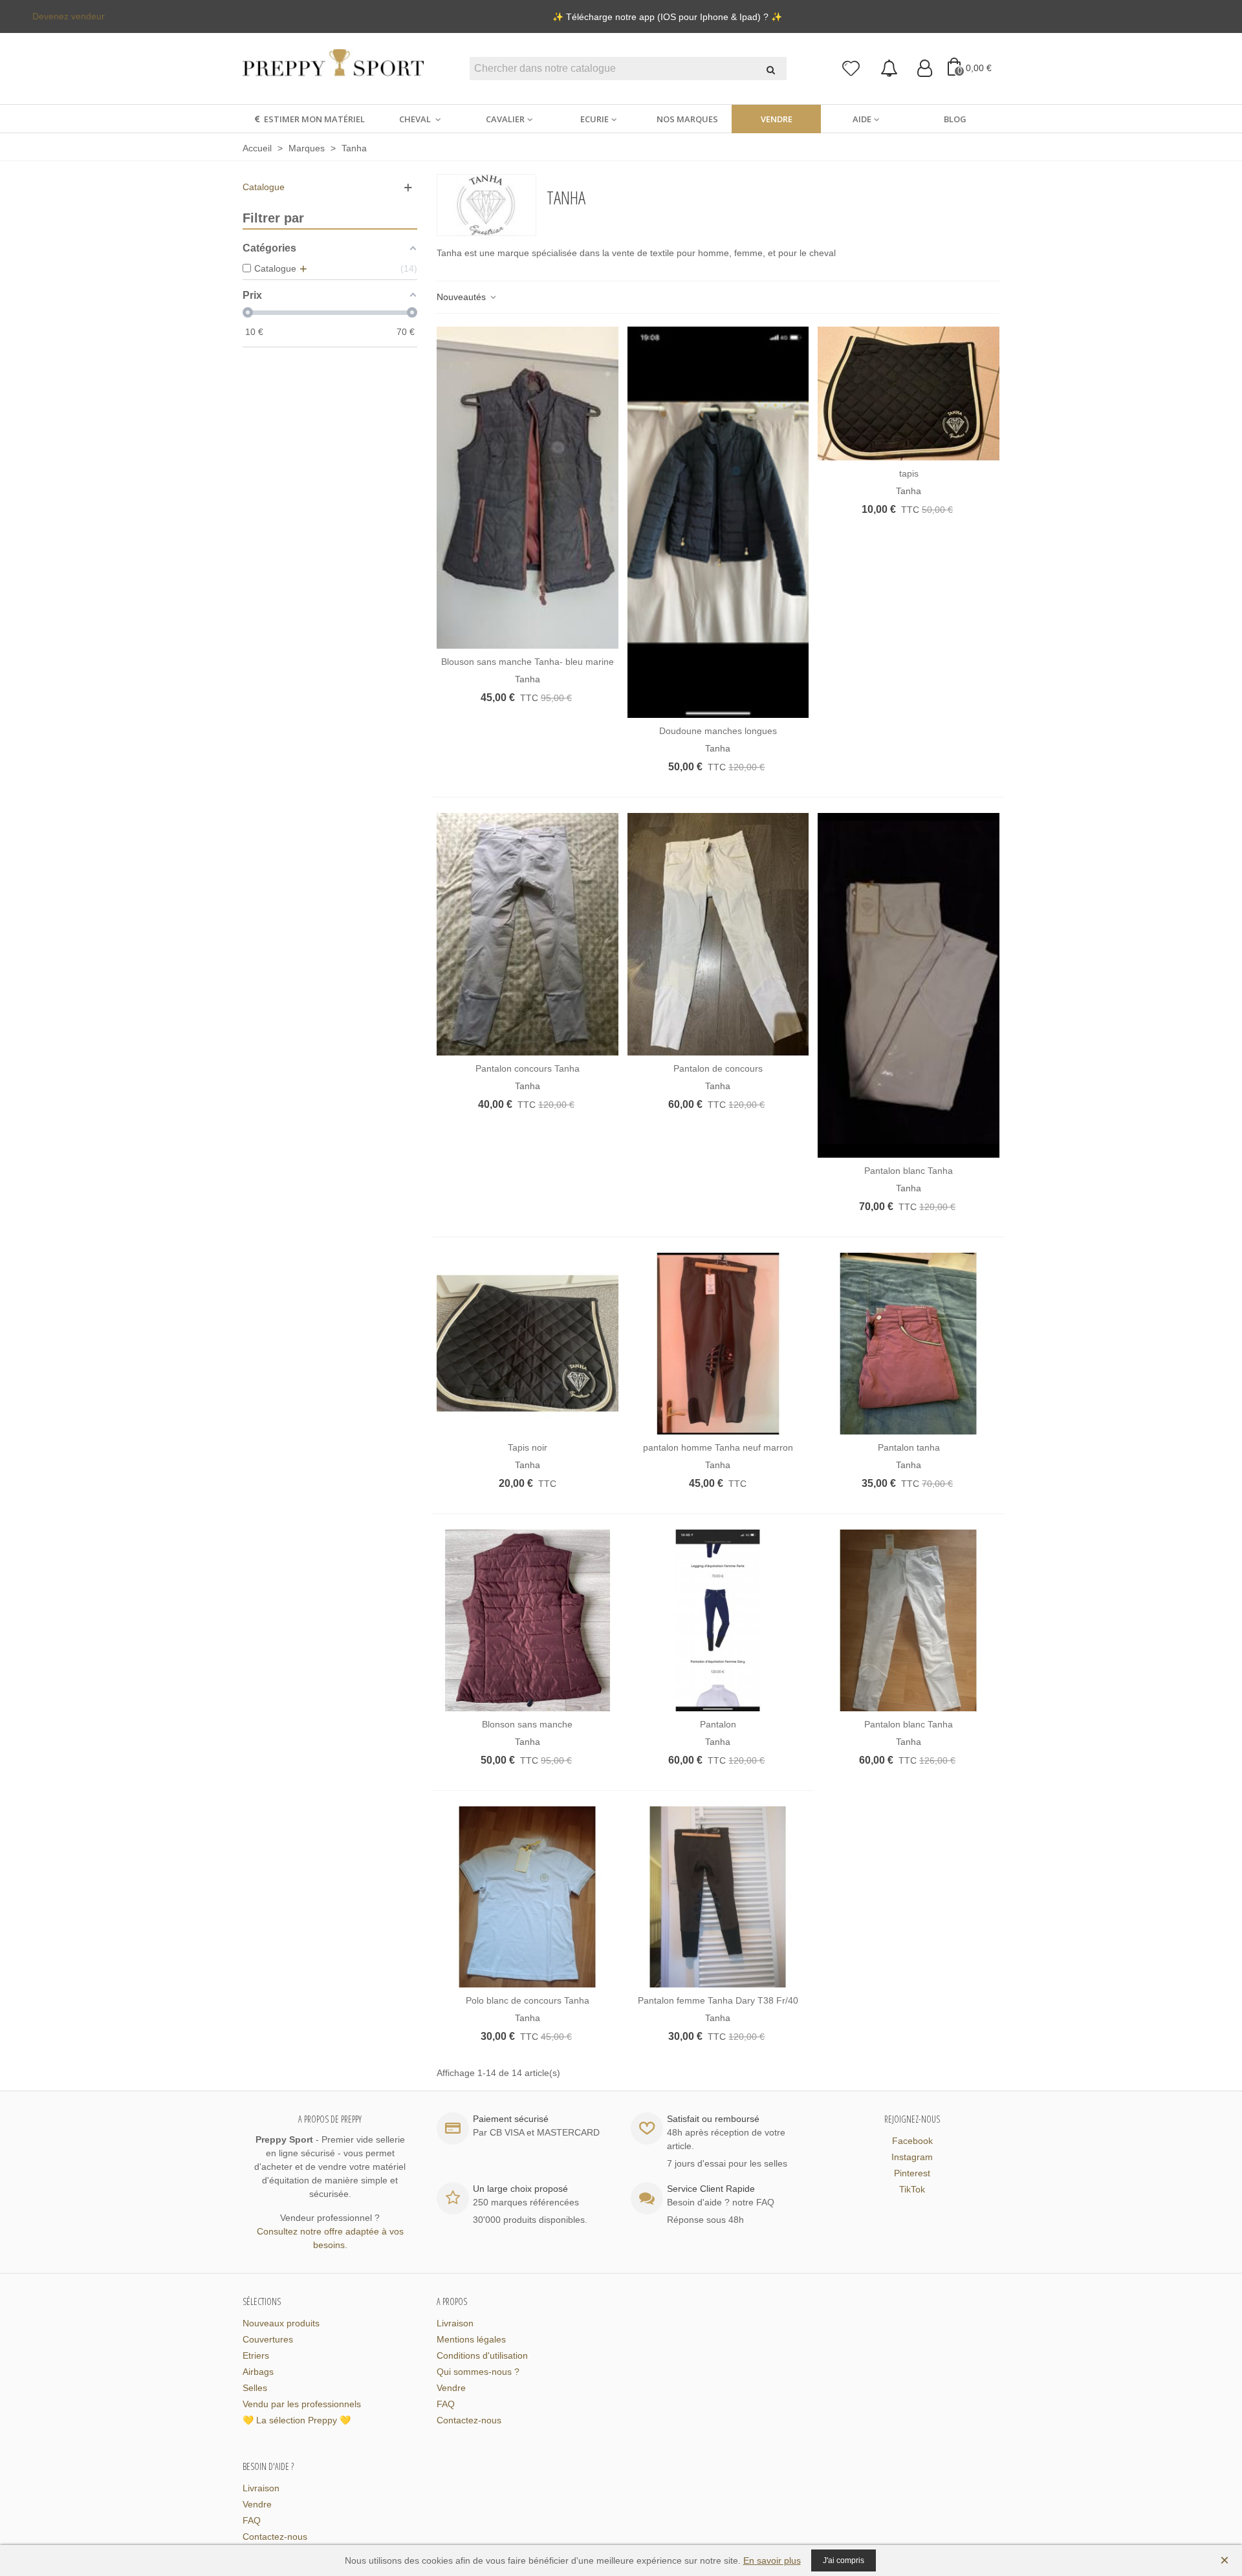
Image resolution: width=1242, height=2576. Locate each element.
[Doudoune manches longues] (718, 523)
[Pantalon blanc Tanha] (909, 985)
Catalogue (264, 187)
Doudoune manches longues (718, 731)
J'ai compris (844, 2560)
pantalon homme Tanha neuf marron (718, 1447)
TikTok (912, 2189)
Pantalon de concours (718, 1068)
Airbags (258, 2372)
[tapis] (909, 394)
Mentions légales (471, 2339)
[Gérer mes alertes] (889, 69)
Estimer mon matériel (314, 119)
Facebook (912, 2141)
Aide (862, 119)
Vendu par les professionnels (302, 2404)
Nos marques (687, 119)
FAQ (446, 2404)
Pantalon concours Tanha (528, 1068)
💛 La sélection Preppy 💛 (297, 2420)
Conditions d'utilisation (482, 2355)
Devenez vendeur (69, 16)
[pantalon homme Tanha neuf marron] (718, 1344)
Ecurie (594, 119)
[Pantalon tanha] (909, 1344)
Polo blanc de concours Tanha (528, 2000)
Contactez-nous (469, 2420)
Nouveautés (463, 297)
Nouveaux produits (281, 2323)
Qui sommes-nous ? (478, 2372)
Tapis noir (528, 1447)
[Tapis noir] (528, 1344)
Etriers (256, 2355)
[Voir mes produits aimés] (852, 69)
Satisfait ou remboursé (713, 2119)
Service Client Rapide (711, 2189)
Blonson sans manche (527, 1724)
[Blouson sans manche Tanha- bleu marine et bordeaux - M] (528, 488)
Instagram (912, 2157)
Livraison (455, 2323)
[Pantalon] (718, 1620)
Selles (255, 2388)
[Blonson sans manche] (528, 1620)
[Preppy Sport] (333, 69)
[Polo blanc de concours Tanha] (528, 1897)
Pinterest (912, 2173)
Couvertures (268, 2339)
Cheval (416, 119)
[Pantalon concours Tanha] (528, 934)
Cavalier (505, 119)
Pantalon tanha (909, 1447)
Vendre (777, 119)
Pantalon (718, 1724)
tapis (909, 473)
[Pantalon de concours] (718, 934)
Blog (955, 119)
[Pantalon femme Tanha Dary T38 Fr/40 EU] (718, 1897)
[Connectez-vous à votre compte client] (925, 69)
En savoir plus (772, 2560)
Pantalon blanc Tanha (909, 1171)
